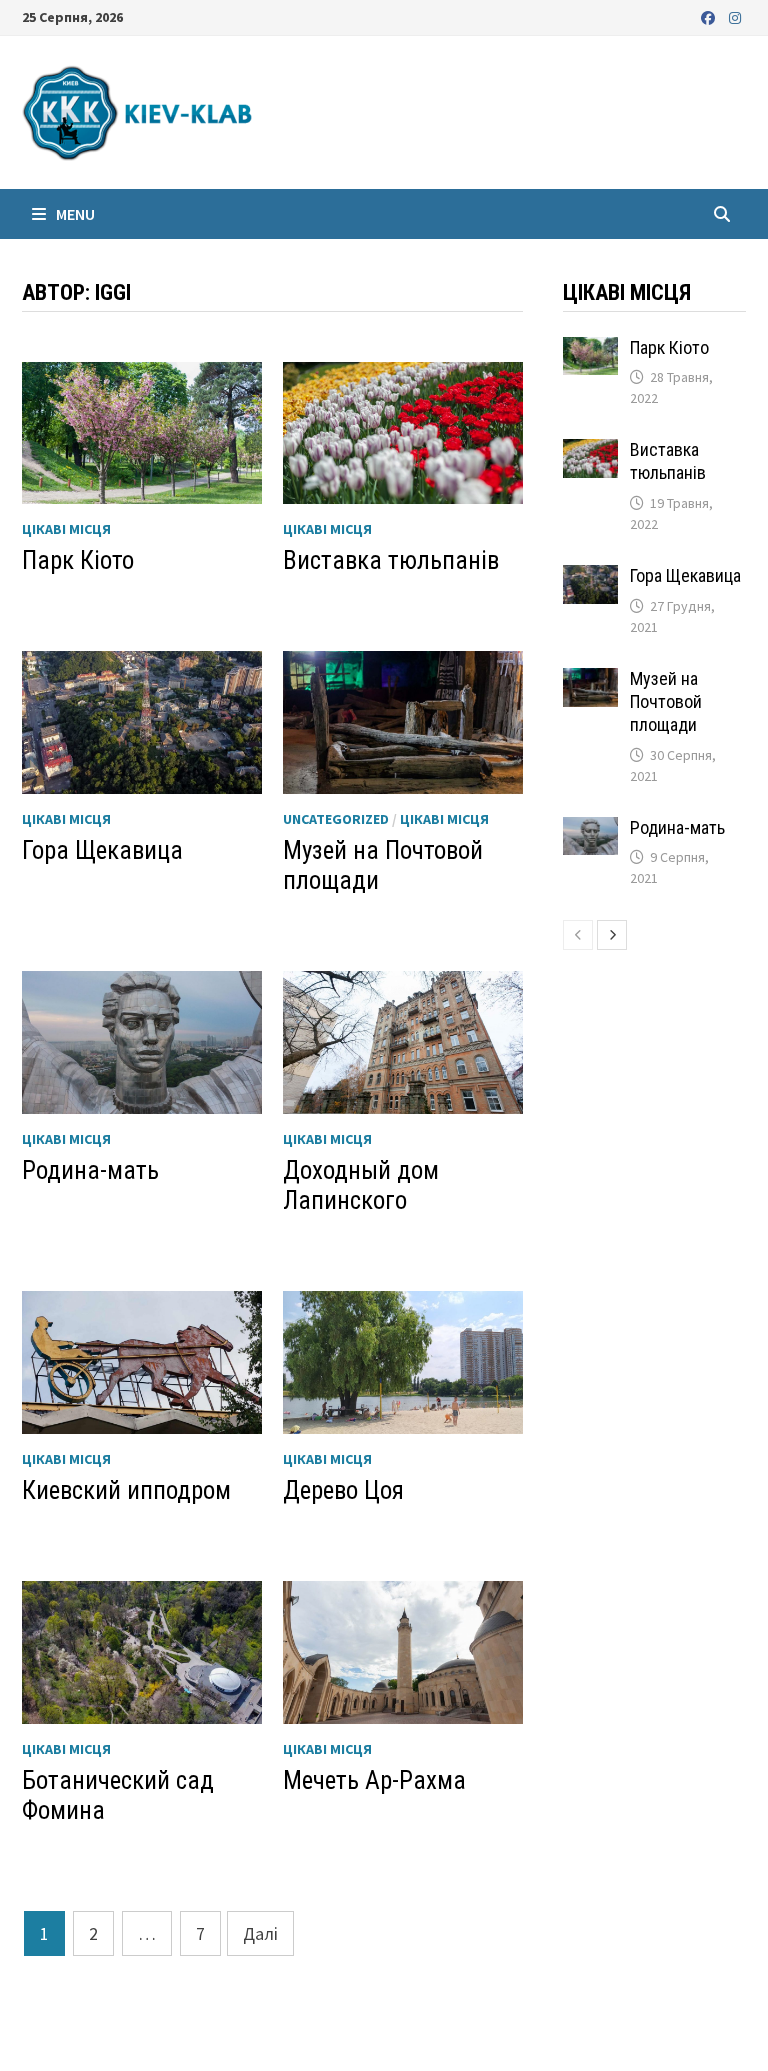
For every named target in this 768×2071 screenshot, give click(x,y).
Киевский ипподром (126, 1490)
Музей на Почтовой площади (666, 701)
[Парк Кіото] (590, 350)
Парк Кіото (78, 560)
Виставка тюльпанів (391, 560)
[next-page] (612, 935)
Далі (260, 1933)
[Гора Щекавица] (590, 578)
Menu (74, 214)
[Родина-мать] (590, 830)
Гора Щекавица (102, 850)
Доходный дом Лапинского (361, 1185)
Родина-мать (90, 1170)
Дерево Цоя (343, 1490)
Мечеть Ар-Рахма (374, 1780)
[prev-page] (578, 935)
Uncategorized (336, 819)
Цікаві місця (66, 529)
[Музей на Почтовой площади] (590, 681)
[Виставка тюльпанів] (590, 452)
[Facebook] (710, 16)
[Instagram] (735, 16)
